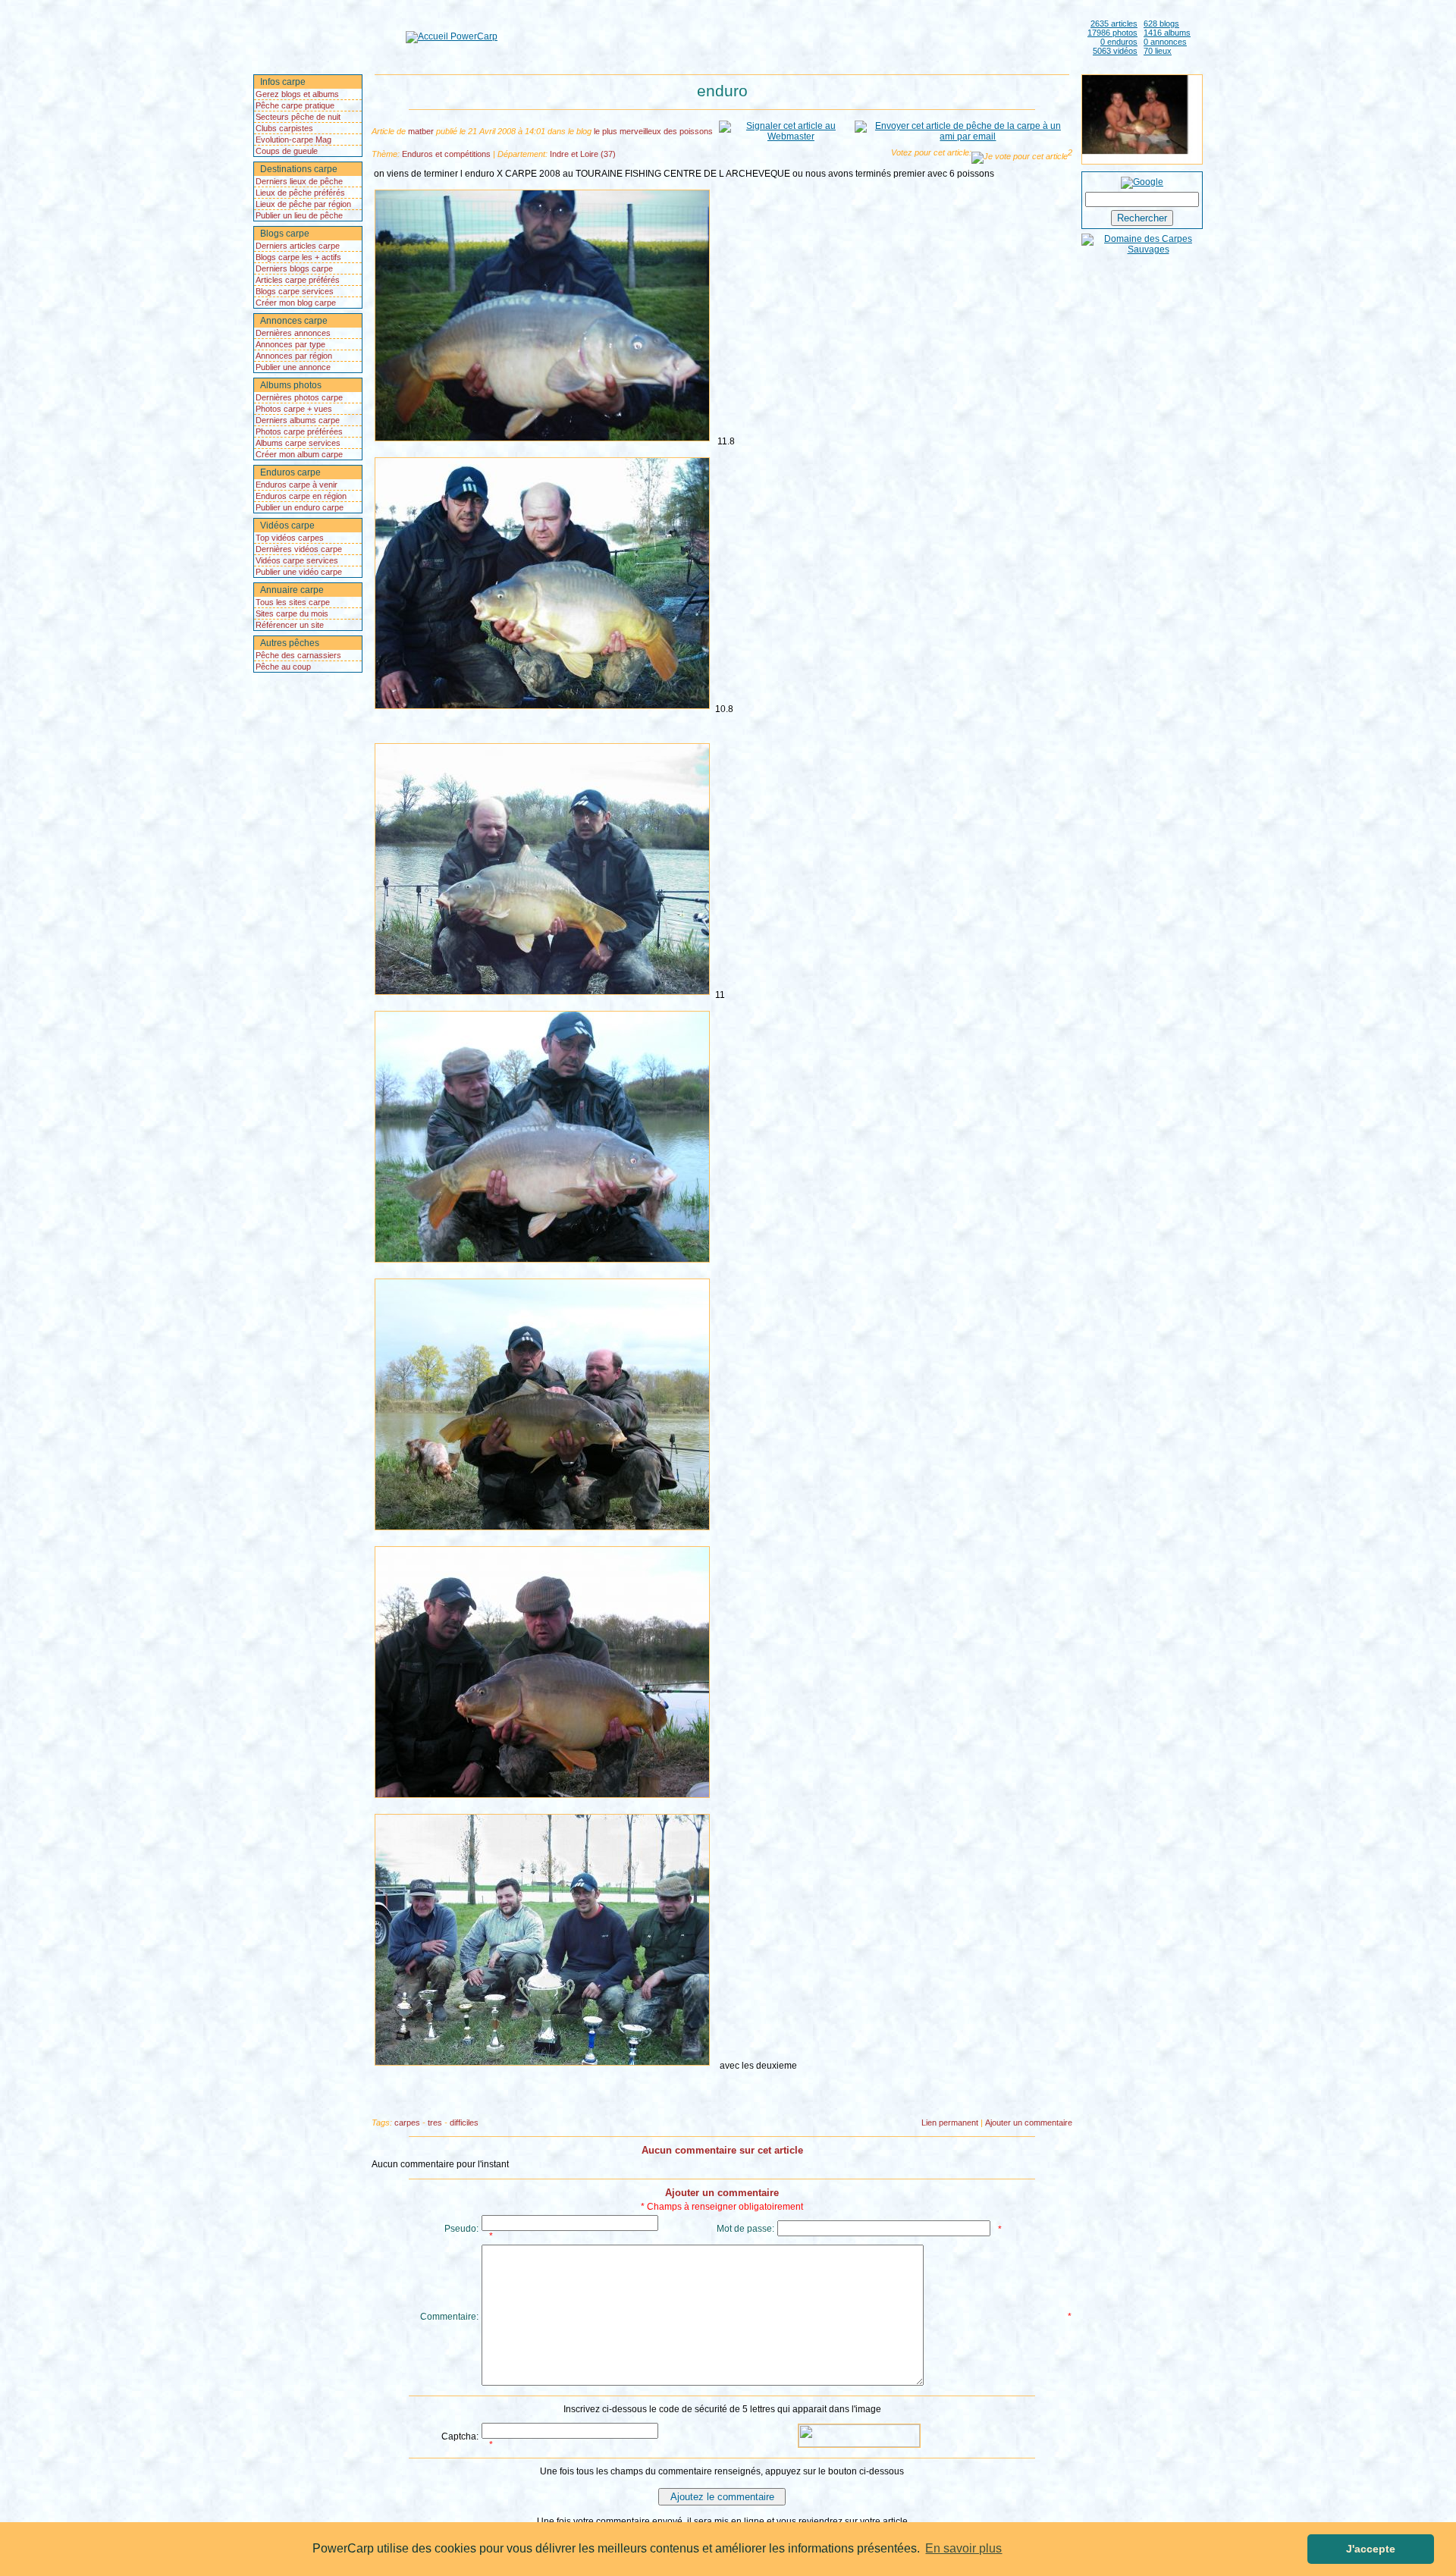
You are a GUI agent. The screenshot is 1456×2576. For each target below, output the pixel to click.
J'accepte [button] (1371, 2549)
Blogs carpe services (295, 291)
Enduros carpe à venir (297, 485)
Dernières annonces (293, 333)
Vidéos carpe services (297, 560)
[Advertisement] (789, 36)
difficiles (464, 2123)
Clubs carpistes (284, 128)
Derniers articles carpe (298, 246)
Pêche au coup (283, 667)
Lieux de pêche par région (303, 204)
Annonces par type (290, 344)
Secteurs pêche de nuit (298, 117)
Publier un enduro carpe (300, 507)
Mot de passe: (745, 2229)
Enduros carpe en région (301, 496)
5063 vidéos (1115, 51)
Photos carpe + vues (294, 409)
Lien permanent (950, 2123)
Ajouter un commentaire (1029, 2123)
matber (421, 131)
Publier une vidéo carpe (299, 572)
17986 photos (1112, 33)
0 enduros (1119, 42)
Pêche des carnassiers (298, 655)
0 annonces (1165, 42)
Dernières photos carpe (299, 397)
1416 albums (1167, 33)
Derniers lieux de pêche (299, 181)
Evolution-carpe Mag (293, 140)
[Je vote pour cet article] (1020, 158)
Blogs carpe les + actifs (298, 257)
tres (435, 2123)
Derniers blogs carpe (294, 268)
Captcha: (460, 2436)
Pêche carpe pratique (295, 105)
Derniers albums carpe (298, 420)
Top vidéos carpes (290, 538)
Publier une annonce (293, 367)
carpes (407, 2123)
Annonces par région (294, 356)
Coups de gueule (287, 151)
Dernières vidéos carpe (299, 549)
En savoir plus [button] (963, 2548)
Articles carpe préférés (298, 280)
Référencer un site (290, 625)
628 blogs (1161, 24)
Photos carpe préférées (299, 431)
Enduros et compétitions (446, 154)
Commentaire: (449, 2317)
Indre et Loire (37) (583, 154)
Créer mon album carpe (299, 454)
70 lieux (1158, 51)
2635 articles (1114, 24)
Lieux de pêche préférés (300, 193)
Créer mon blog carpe (296, 303)
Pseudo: (461, 2229)
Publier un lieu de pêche (299, 215)
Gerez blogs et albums (297, 94)
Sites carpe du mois (292, 613)
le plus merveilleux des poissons (653, 131)
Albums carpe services (298, 443)
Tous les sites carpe (293, 602)
